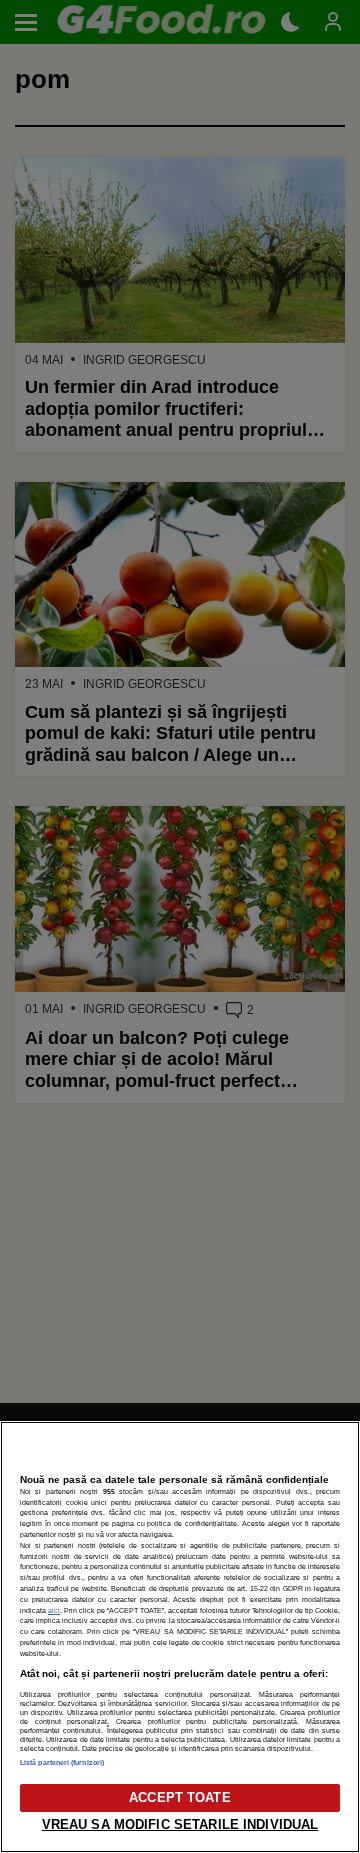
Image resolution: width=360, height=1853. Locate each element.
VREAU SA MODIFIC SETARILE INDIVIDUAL (180, 1824)
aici (54, 1610)
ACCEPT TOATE (180, 1797)
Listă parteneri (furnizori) (62, 1762)
